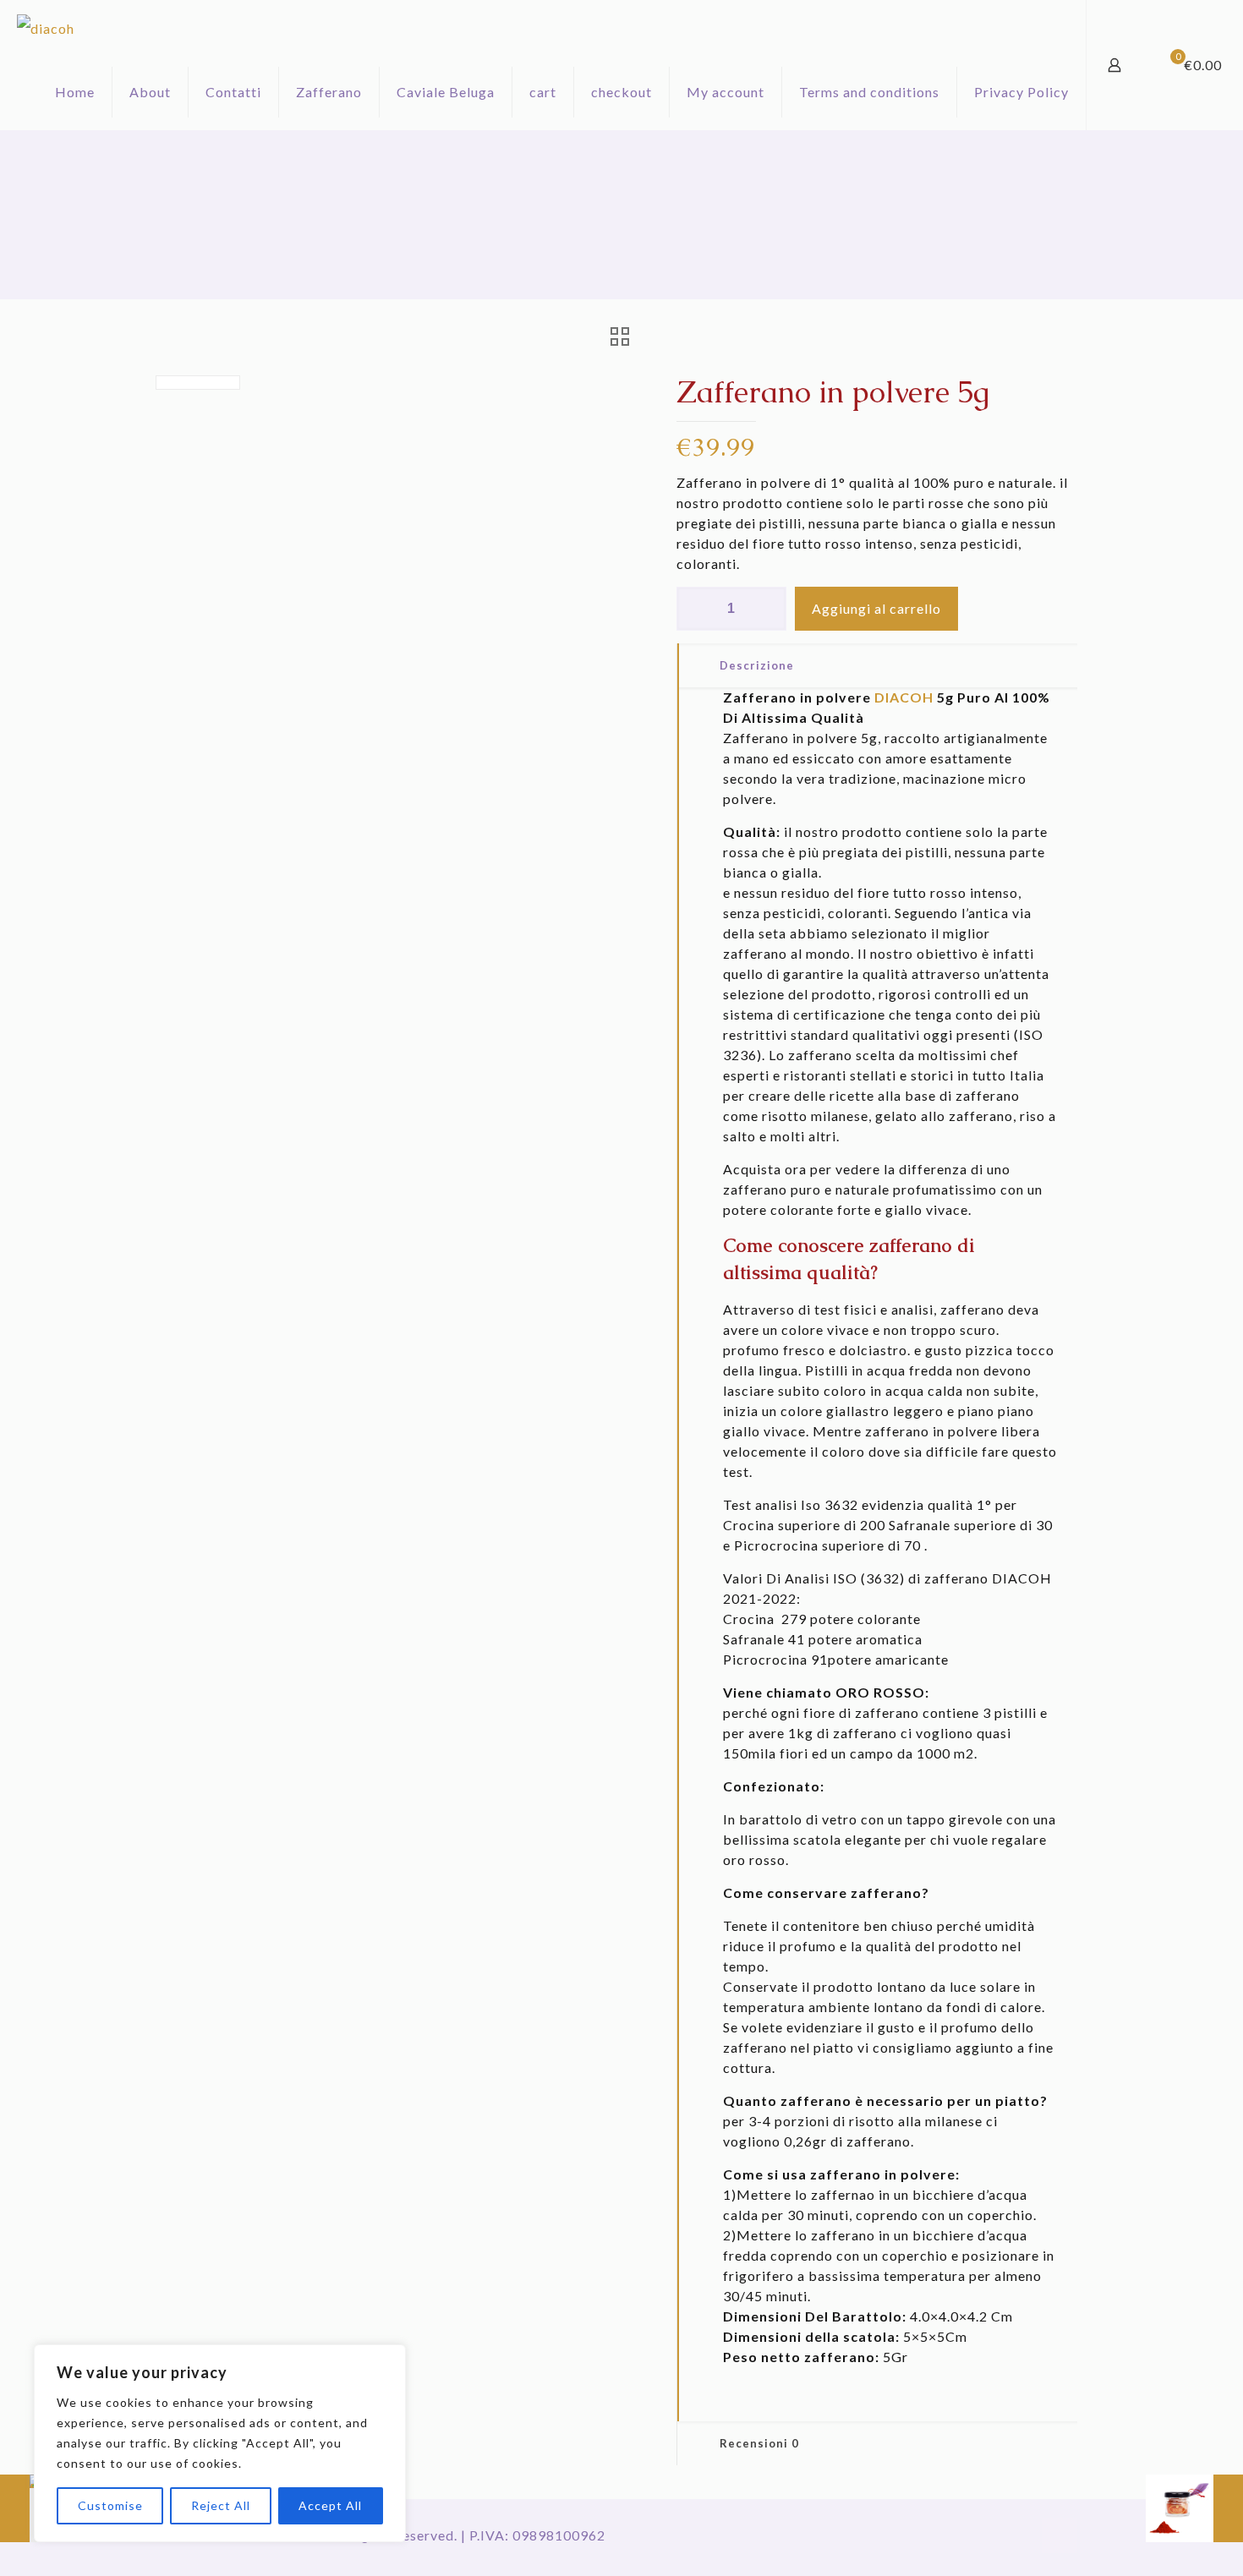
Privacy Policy (1021, 92)
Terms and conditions (869, 92)
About (150, 92)
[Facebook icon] (983, 2535)
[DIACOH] (46, 27)
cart (543, 92)
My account (726, 92)
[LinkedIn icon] (1001, 2535)
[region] (220, 2443)
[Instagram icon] (1018, 2535)
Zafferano (329, 92)
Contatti (233, 92)
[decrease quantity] (695, 609)
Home (75, 92)
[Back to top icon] (1060, 2535)
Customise (110, 2505)
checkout (621, 92)
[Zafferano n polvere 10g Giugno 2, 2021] (1194, 2508)
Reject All (221, 2505)
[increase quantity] (767, 609)
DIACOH (904, 697)
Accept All (330, 2505)
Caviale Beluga (446, 92)
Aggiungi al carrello (876, 608)
